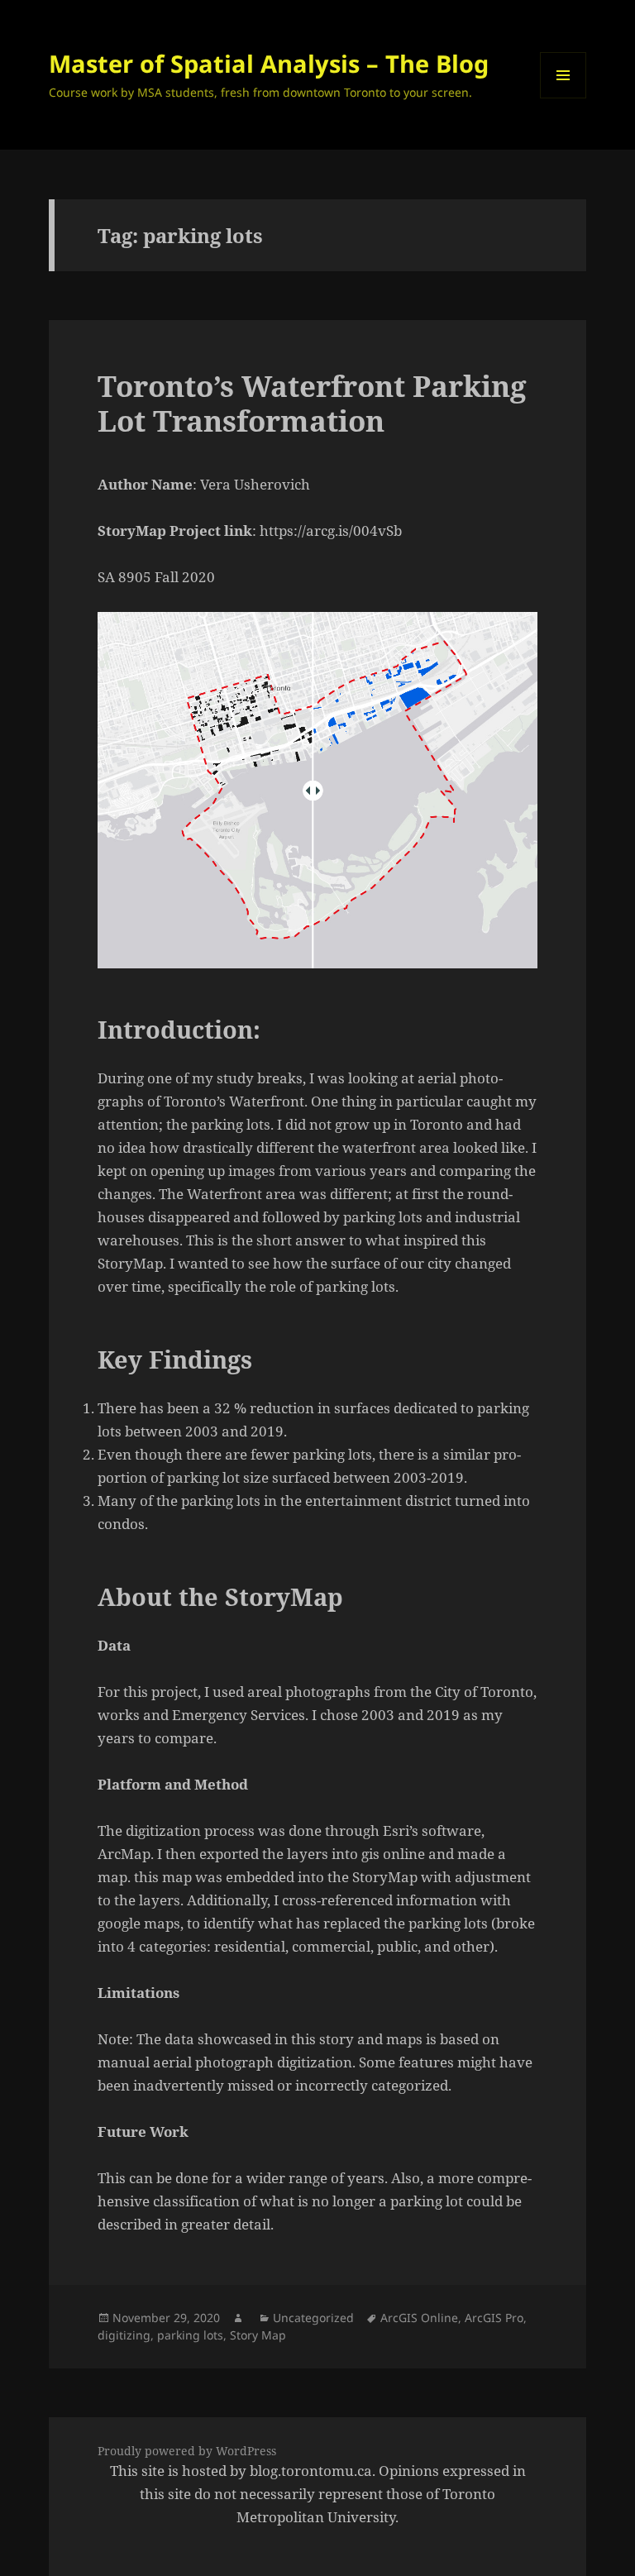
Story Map (258, 2335)
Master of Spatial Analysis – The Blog (269, 63)
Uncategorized (313, 2318)
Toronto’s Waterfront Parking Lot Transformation (312, 403)
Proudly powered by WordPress (187, 2451)
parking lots (190, 2335)
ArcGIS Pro (494, 2318)
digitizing (124, 2335)
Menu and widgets (563, 98)
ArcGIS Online (419, 2318)
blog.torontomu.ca (311, 2471)
